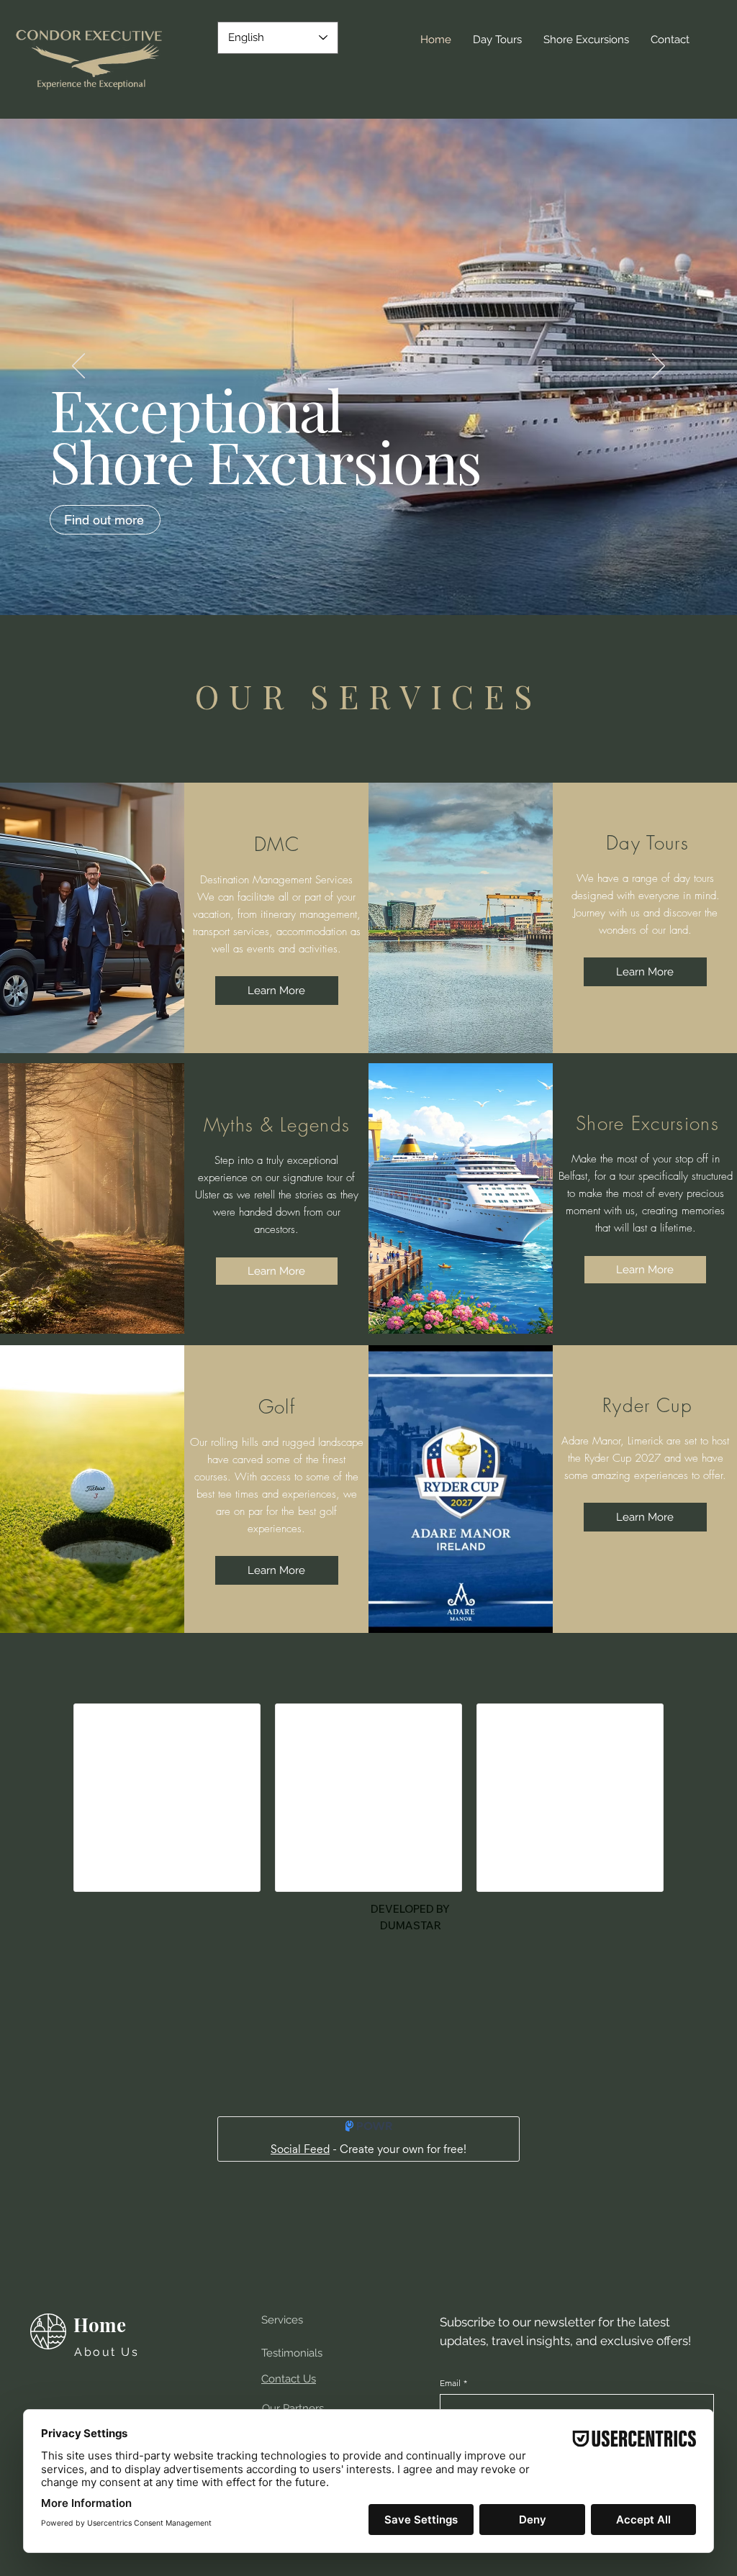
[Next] (659, 367)
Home (100, 2325)
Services (282, 2320)
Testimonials (292, 2353)
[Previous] (78, 367)
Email (453, 2383)
